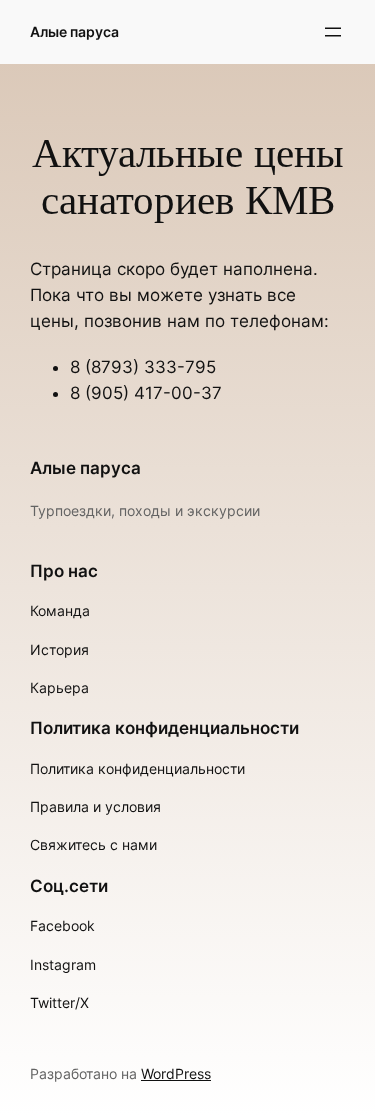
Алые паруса (74, 31)
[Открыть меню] (333, 32)
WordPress (176, 1073)
